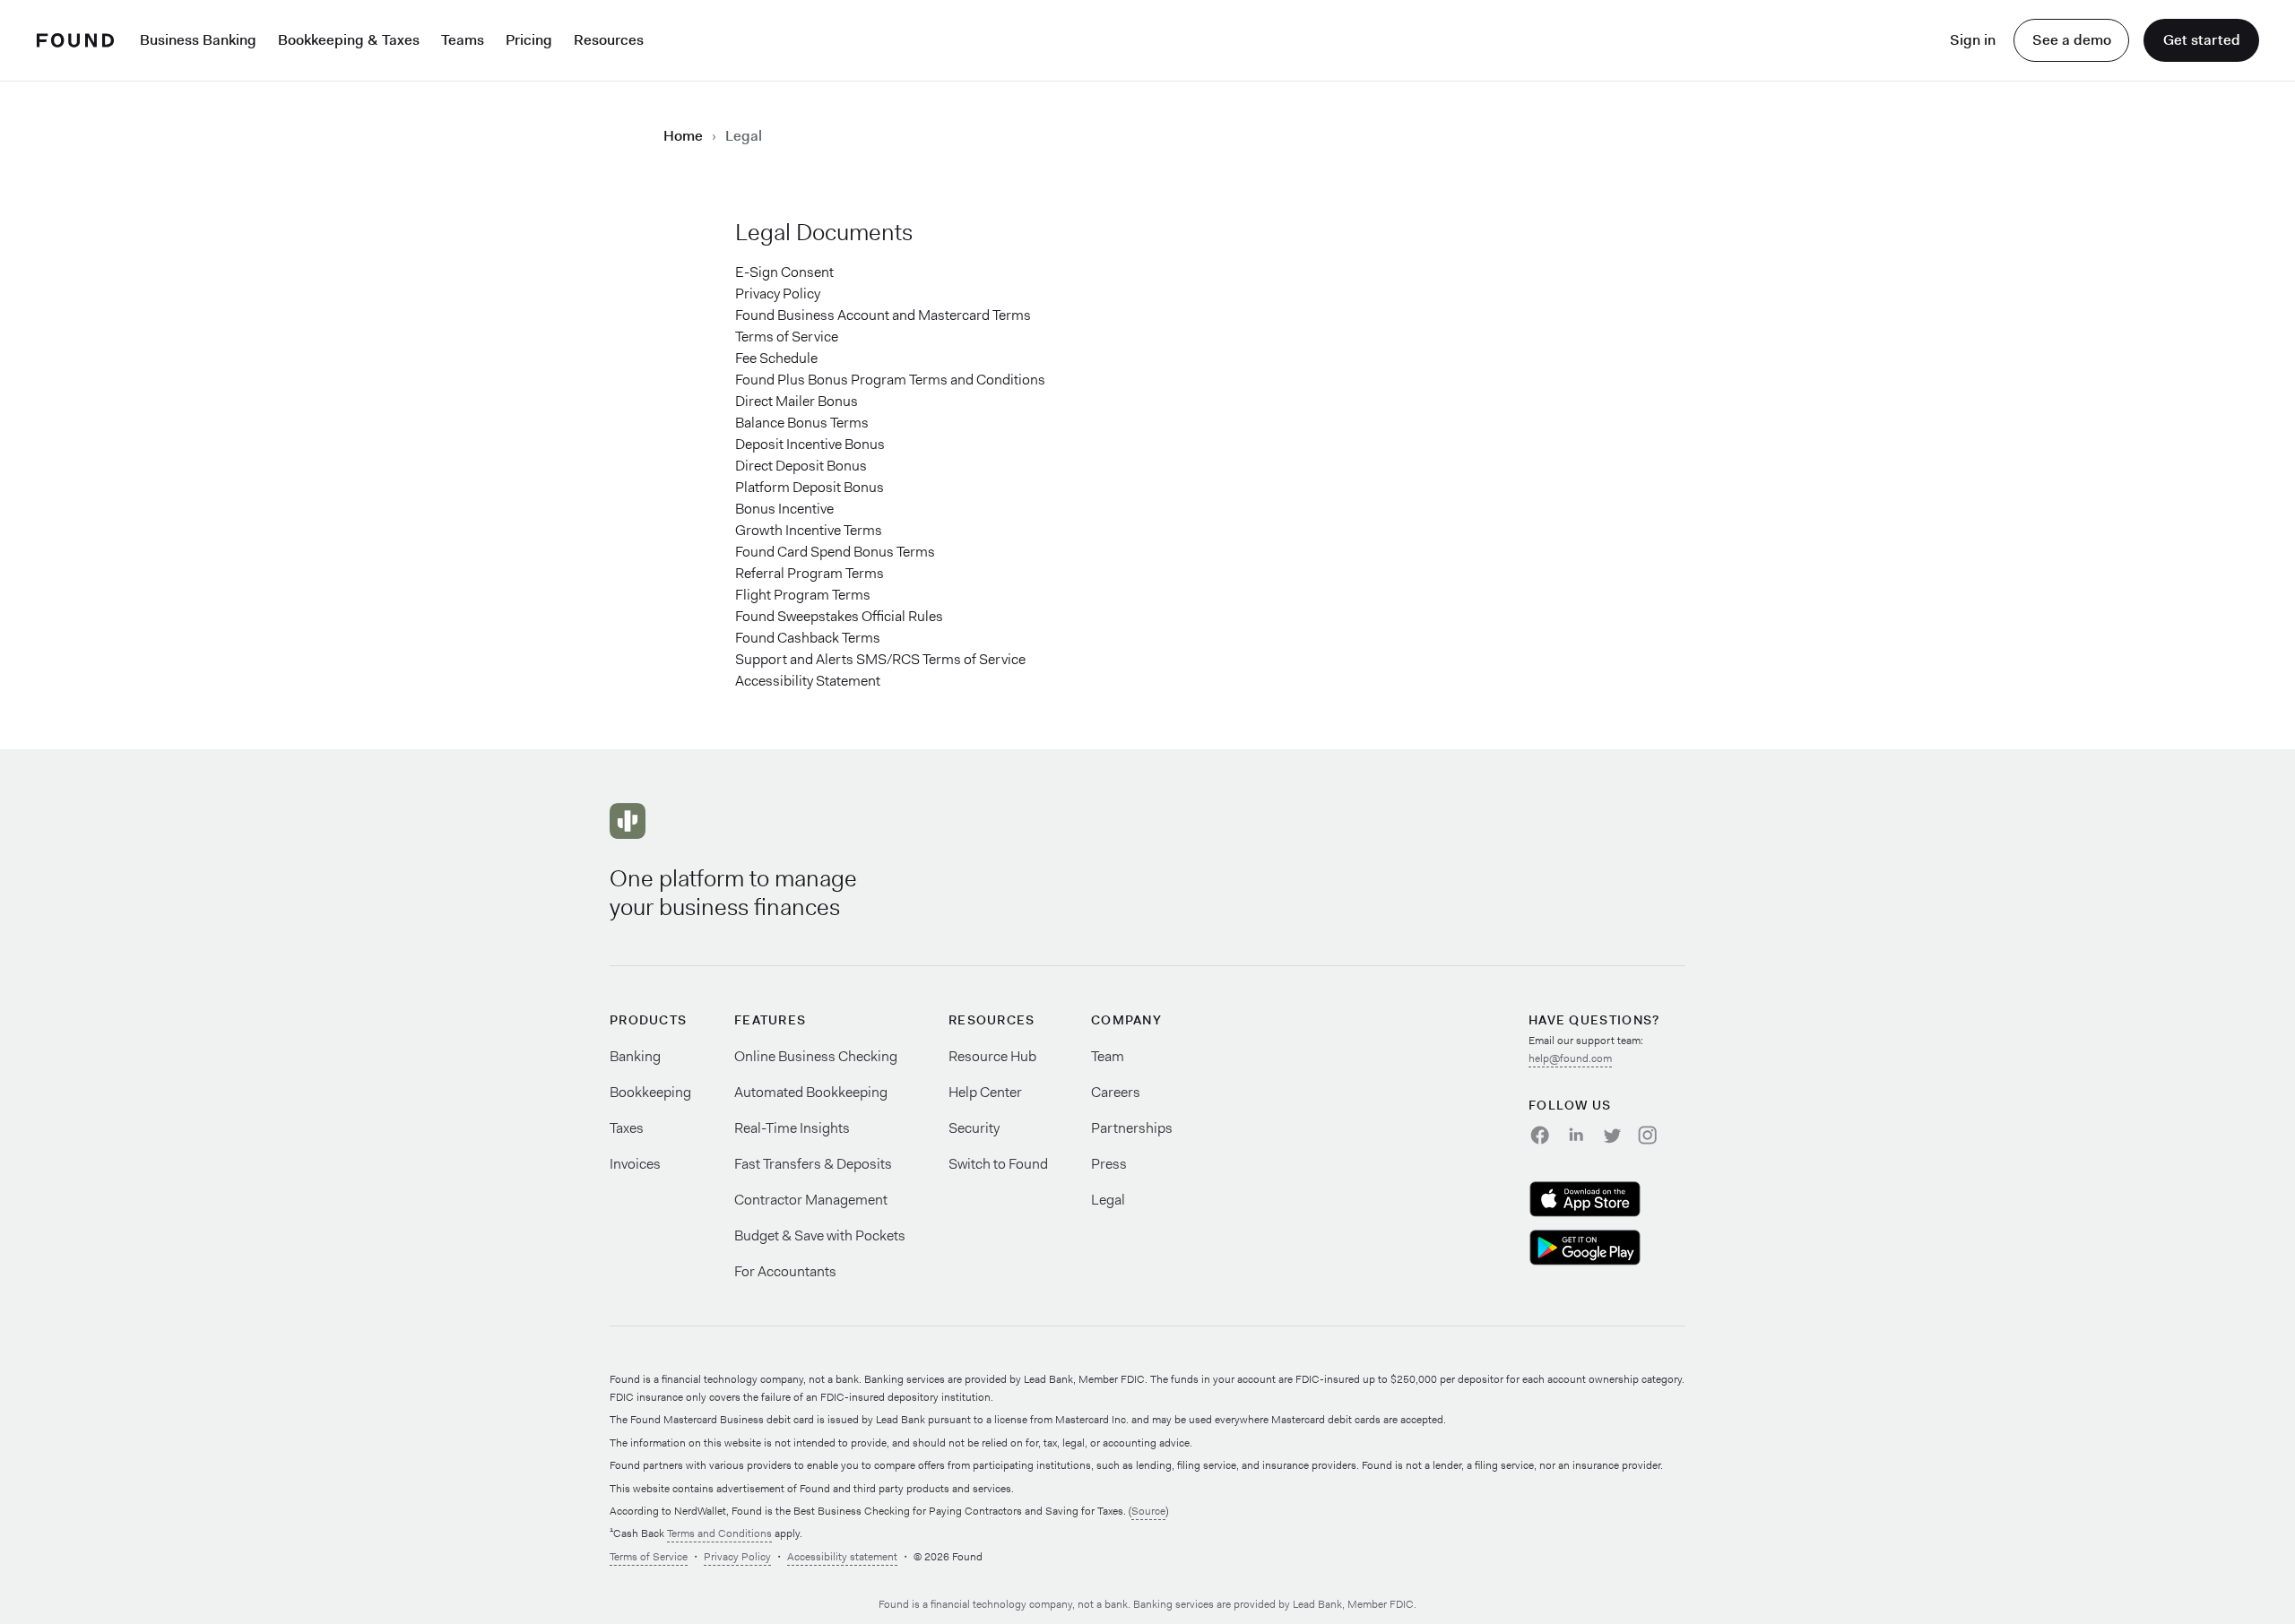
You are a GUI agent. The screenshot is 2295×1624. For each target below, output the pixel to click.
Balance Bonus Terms (802, 423)
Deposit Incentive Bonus (810, 444)
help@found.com (1570, 1058)
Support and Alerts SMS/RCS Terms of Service (880, 659)
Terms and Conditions (719, 1533)
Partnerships (1132, 1128)
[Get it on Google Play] (1607, 1248)
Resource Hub (992, 1056)
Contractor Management (811, 1200)
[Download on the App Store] (1607, 1199)
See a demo (2072, 40)
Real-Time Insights (792, 1128)
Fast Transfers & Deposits (813, 1164)
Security (974, 1128)
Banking (635, 1056)
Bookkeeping (650, 1092)
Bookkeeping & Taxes (349, 40)
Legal (1108, 1200)
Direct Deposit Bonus (801, 466)
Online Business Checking (816, 1056)
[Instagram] (1647, 1135)
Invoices (635, 1164)
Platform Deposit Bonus (810, 487)
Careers (1116, 1092)
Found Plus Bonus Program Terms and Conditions (890, 380)
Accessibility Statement (808, 681)
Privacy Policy (778, 294)
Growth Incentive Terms (809, 530)
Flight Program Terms (803, 595)
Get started (2202, 40)
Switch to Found (998, 1164)
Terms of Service (787, 337)
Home (683, 136)
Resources (609, 40)
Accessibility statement (842, 1557)
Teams (463, 40)
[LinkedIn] (1575, 1135)
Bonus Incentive (784, 509)
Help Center (985, 1092)
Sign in (1973, 40)
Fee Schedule (776, 358)
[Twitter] (1611, 1135)
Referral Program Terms (810, 573)
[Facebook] (1539, 1135)
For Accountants (785, 1271)
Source (1148, 1511)
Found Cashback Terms (808, 638)
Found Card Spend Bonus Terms (835, 552)
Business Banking (198, 40)
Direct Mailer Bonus (797, 401)
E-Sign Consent (784, 272)
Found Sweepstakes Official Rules (839, 616)
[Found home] (75, 40)
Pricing (529, 40)
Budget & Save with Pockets (820, 1235)
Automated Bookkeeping (811, 1092)
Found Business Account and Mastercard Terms (883, 315)
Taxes (627, 1128)
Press (1109, 1164)
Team (1108, 1056)
